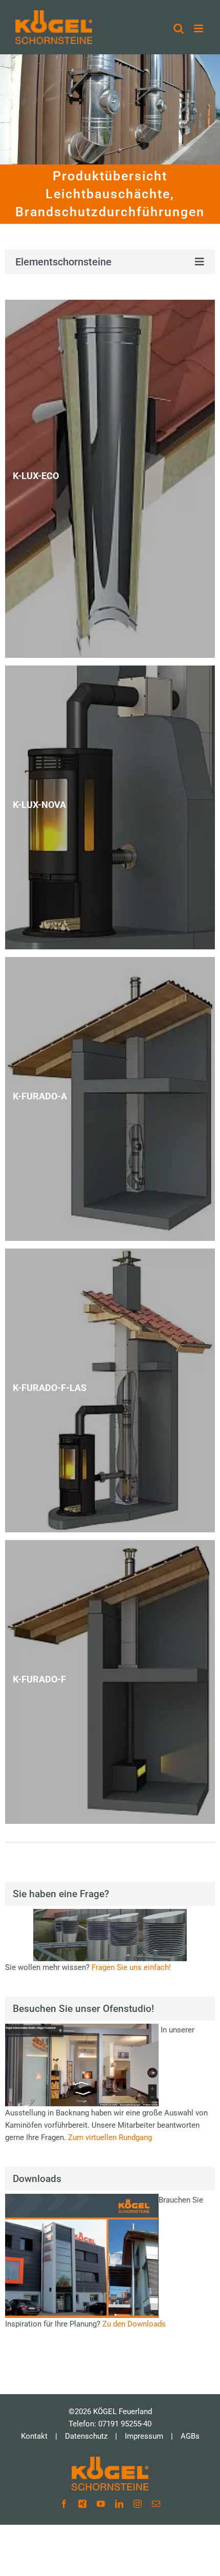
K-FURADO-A (40, 1096)
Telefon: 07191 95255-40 (110, 2424)
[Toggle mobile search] (179, 28)
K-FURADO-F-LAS (50, 1388)
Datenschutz (86, 2436)
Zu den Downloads (134, 2324)
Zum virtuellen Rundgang (110, 2137)
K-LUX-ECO (36, 476)
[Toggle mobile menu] (199, 28)
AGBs (190, 2436)
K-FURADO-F (39, 1679)
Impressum (144, 2436)
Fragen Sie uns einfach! (131, 1967)
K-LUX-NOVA (39, 805)
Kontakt (34, 2436)
